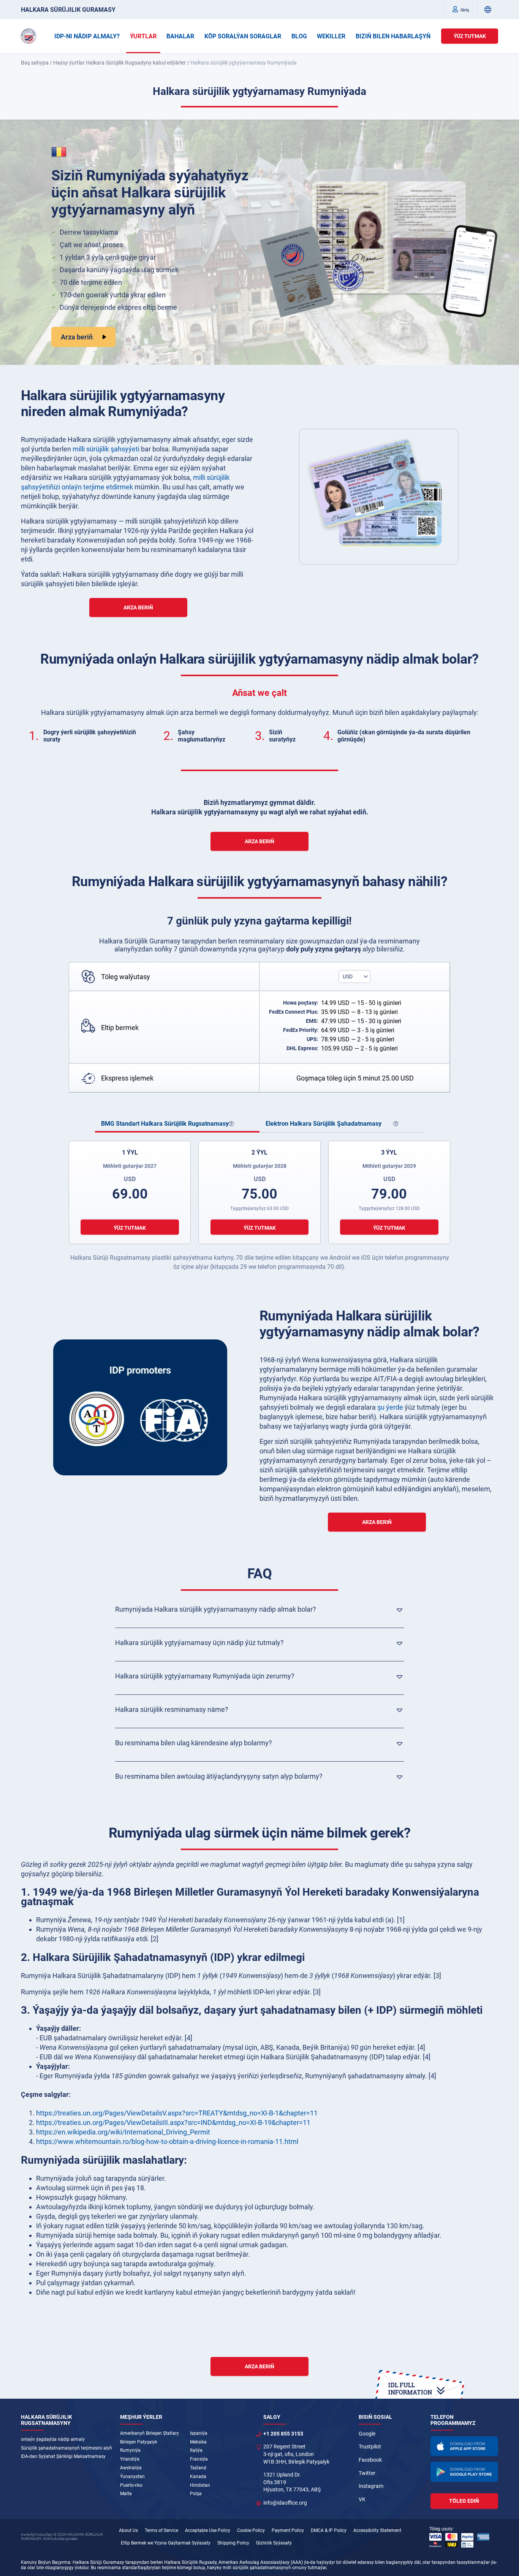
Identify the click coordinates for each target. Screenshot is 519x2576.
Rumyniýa (130, 2450)
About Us (128, 2530)
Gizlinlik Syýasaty (274, 2543)
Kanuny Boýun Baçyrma (46, 2562)
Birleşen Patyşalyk (139, 2442)
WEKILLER (331, 36)
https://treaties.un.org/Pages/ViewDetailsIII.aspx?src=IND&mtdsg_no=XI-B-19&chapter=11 (173, 2122)
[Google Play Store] (464, 2472)
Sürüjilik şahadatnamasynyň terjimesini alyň (66, 2448)
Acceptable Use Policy (208, 2530)
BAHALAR (180, 36)
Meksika (198, 2442)
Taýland (198, 2468)
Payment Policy (288, 2530)
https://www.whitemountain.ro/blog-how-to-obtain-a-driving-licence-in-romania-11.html (167, 2141)
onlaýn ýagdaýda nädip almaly (53, 2439)
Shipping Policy (233, 2543)
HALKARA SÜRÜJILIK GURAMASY (68, 10)
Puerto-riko (131, 2485)
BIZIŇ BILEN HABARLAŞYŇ (393, 36)
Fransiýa (199, 2459)
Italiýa (196, 2450)
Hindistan (200, 2485)
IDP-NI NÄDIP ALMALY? (87, 36)
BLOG (299, 36)
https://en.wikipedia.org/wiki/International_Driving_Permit (123, 2132)
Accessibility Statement (377, 2530)
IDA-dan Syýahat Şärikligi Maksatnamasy (63, 2456)
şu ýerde (390, 1407)
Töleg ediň (464, 2501)
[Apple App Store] (464, 2446)
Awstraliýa (131, 2468)
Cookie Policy (251, 2530)
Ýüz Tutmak (470, 36)
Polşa (196, 2494)
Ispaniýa (199, 2433)
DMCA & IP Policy (329, 2530)
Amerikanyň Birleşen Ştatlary (150, 2433)
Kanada (198, 2477)
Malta (126, 2494)
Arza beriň (77, 337)
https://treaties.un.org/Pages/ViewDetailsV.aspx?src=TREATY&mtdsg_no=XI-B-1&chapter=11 (177, 2113)
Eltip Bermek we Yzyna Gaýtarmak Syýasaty (166, 2543)
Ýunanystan (132, 2477)
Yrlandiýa (130, 2459)
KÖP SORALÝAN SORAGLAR (243, 36)
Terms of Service (161, 2530)
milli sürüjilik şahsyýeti (106, 449)
